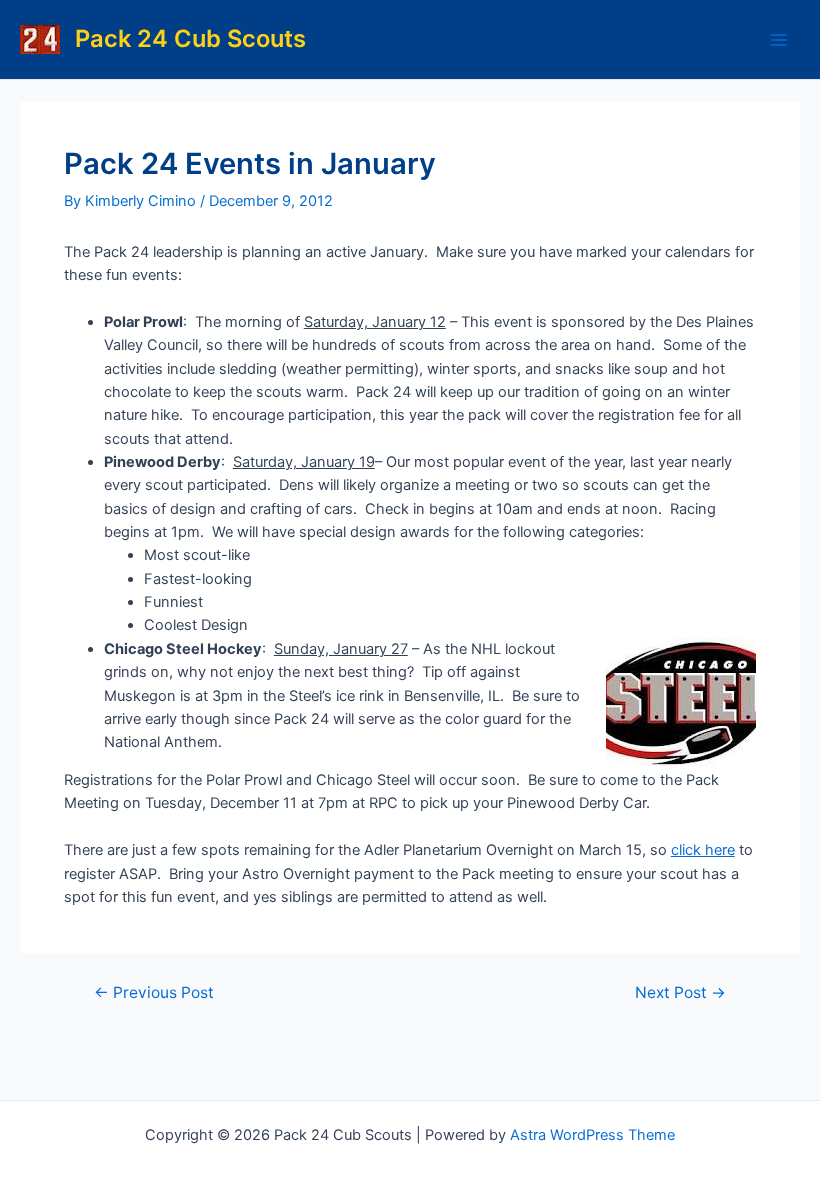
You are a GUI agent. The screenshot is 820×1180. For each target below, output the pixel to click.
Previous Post (154, 993)
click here (703, 850)
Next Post (680, 993)
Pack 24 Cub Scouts (190, 38)
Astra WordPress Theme (592, 1135)
